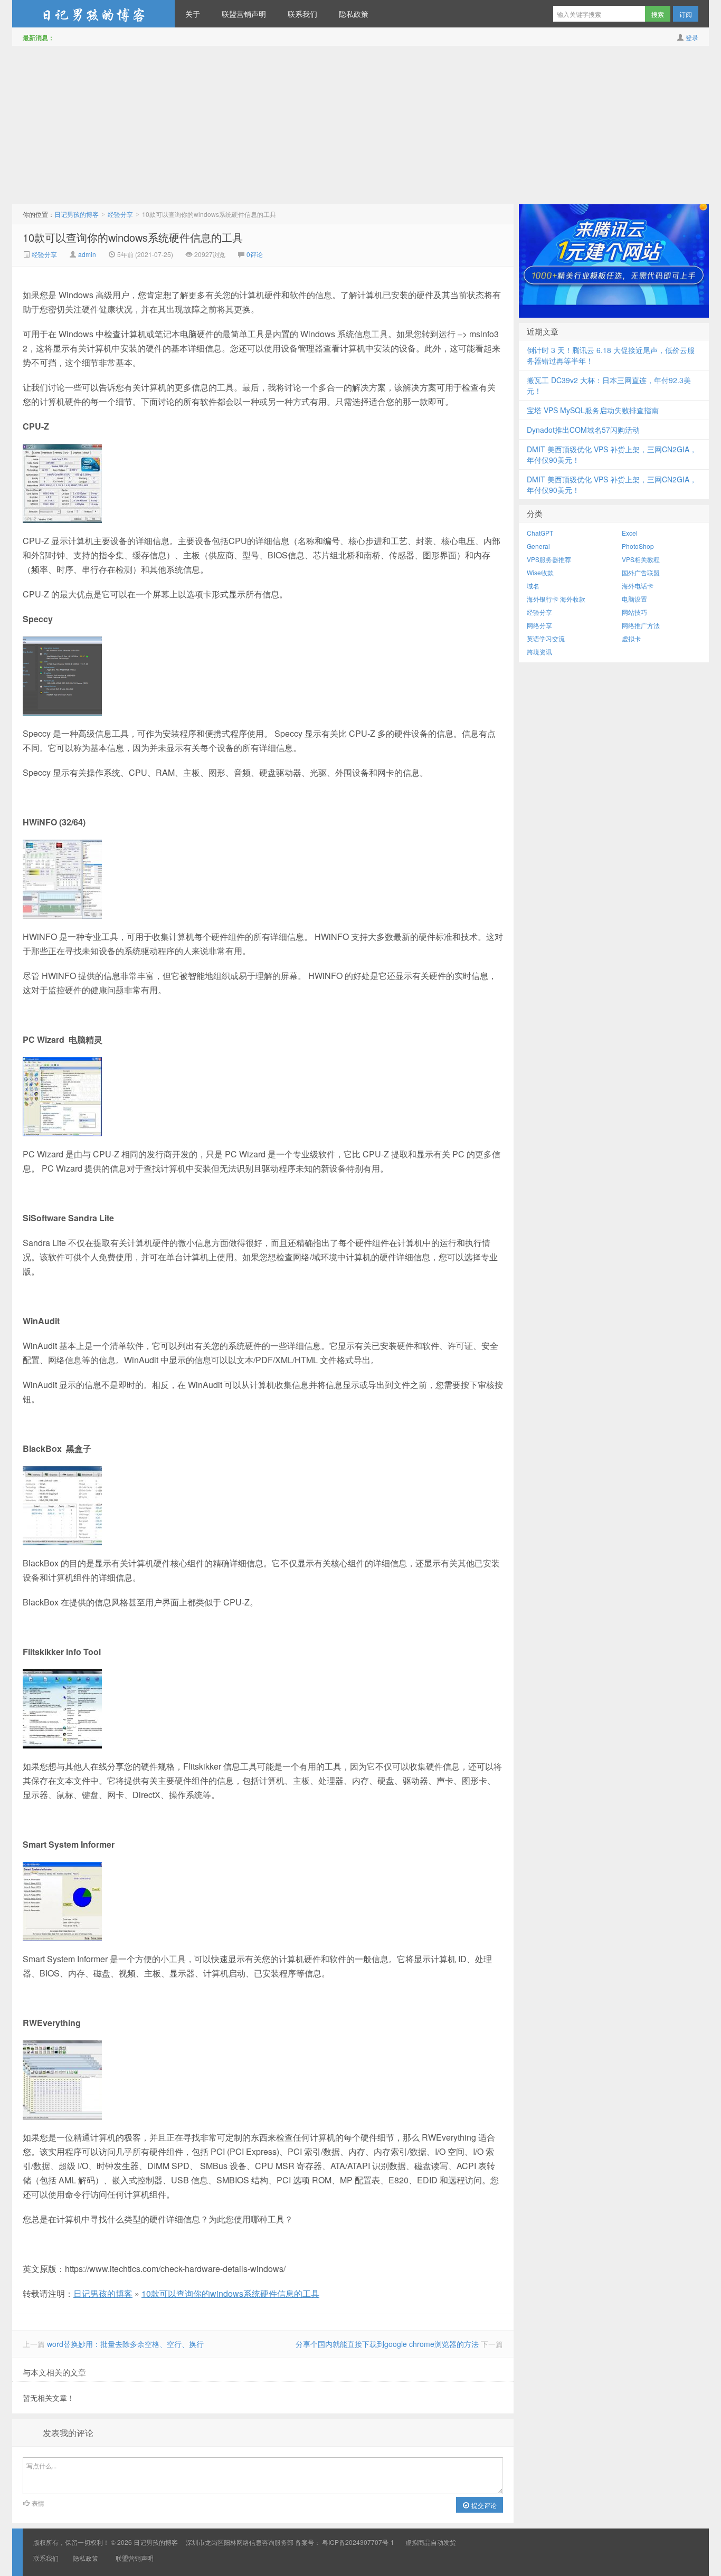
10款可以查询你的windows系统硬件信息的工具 (133, 237)
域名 (533, 586)
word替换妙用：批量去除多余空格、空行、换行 (125, 2344)
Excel (630, 533)
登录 (692, 37)
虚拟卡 (631, 638)
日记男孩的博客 (93, 14)
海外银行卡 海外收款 (556, 599)
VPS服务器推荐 (549, 559)
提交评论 (483, 2505)
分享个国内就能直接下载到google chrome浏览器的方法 (387, 2344)
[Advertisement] (360, 125)
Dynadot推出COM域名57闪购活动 (583, 430)
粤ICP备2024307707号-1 (358, 2542)
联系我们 (302, 14)
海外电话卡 (638, 586)
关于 (193, 14)
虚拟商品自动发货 (431, 2542)
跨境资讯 (539, 652)
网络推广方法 (641, 625)
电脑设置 (634, 599)
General (538, 546)
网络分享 (539, 625)
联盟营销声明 (244, 14)
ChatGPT (540, 533)
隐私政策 (354, 14)
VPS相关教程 (641, 559)
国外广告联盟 (641, 572)
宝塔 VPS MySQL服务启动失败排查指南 (593, 410)
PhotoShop (638, 546)
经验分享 (120, 214)
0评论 (255, 254)
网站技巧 (634, 612)
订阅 (686, 14)
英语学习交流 (546, 638)
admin (87, 254)
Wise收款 (540, 572)
